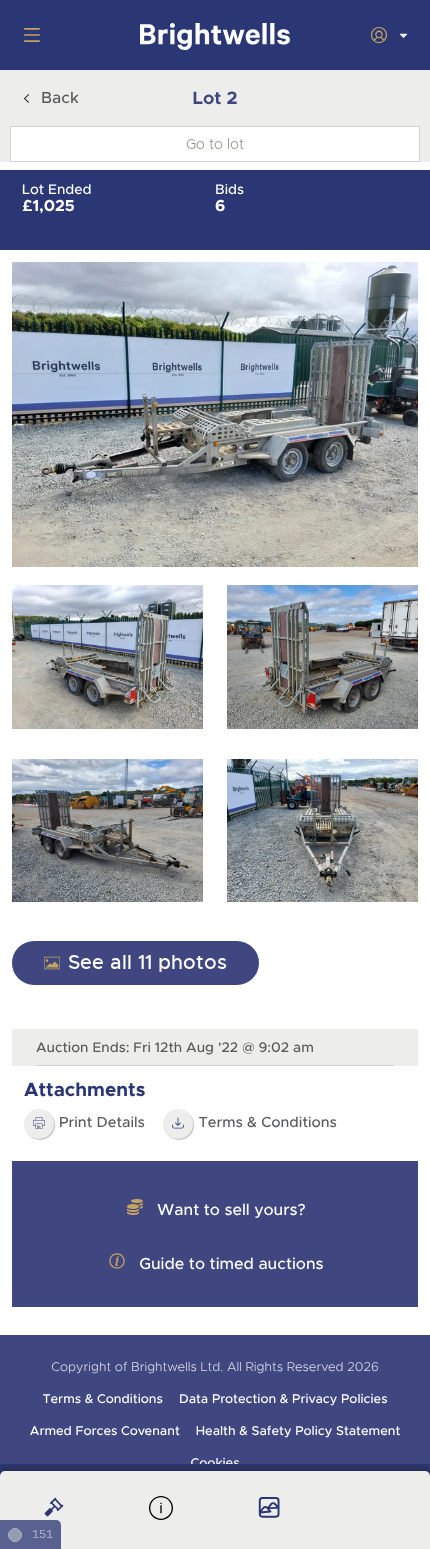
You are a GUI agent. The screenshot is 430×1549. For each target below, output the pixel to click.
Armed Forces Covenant (105, 1431)
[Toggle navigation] (28, 35)
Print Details (102, 1123)
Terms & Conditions (267, 1123)
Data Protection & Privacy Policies (283, 1399)
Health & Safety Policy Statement (298, 1431)
